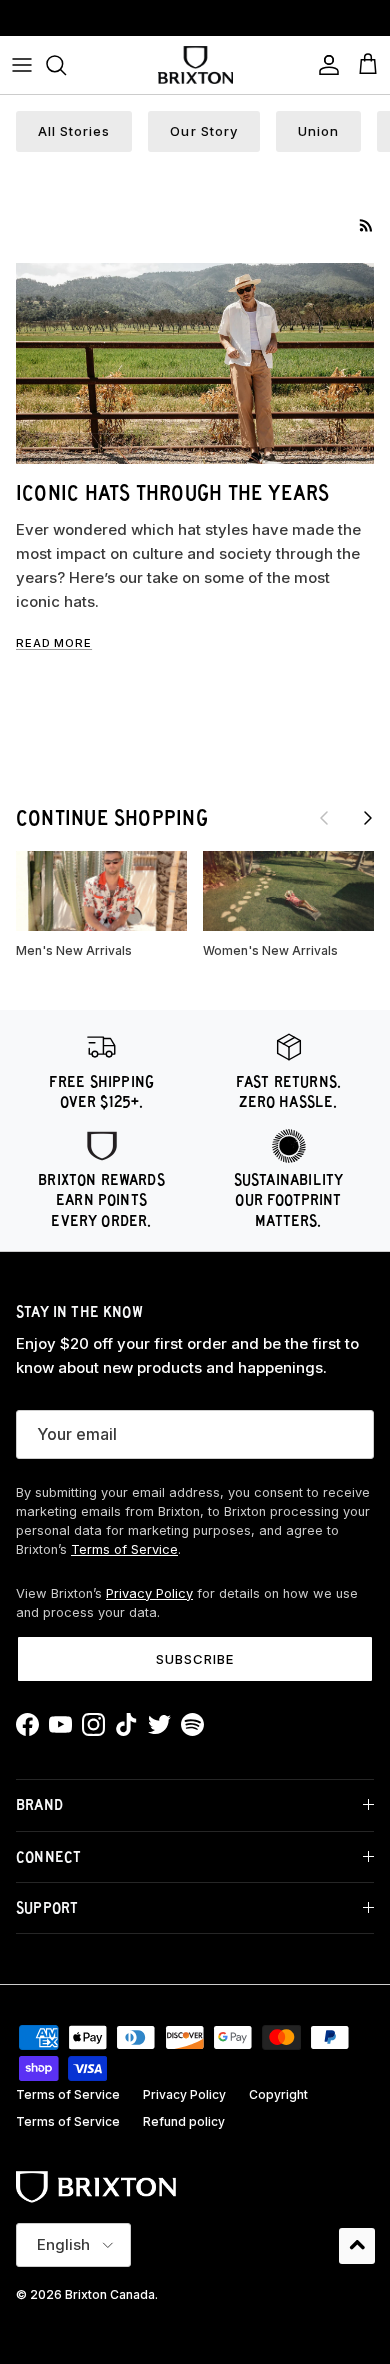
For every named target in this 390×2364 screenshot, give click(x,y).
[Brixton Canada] (195, 65)
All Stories (74, 131)
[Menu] (22, 65)
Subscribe (195, 1659)
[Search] (66, 65)
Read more (54, 643)
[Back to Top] (357, 2246)
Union (318, 131)
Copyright (278, 2094)
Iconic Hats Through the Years (173, 492)
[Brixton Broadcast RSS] (366, 225)
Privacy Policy (149, 1593)
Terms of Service (124, 1549)
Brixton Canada (110, 2294)
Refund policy (184, 2121)
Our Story (203, 131)
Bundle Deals (195, 21)
